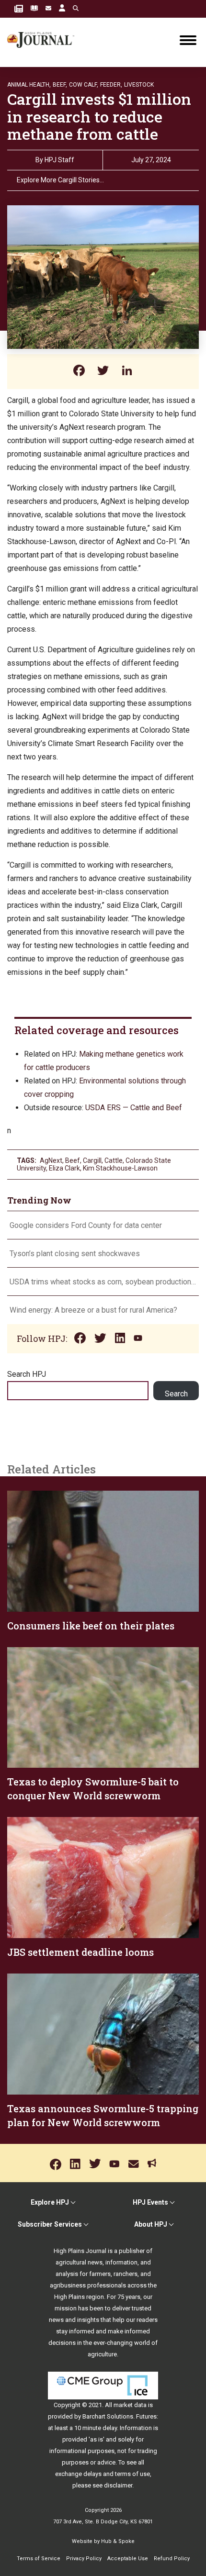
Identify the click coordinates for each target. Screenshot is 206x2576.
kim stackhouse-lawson (120, 1168)
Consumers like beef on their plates (91, 1626)
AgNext (51, 1160)
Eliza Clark (64, 1168)
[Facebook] (79, 372)
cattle (114, 1160)
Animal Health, (29, 85)
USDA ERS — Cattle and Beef (134, 1108)
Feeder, (111, 85)
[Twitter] (103, 372)
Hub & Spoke (118, 2541)
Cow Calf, (84, 85)
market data (130, 2405)
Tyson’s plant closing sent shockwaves (75, 1254)
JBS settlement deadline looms (80, 1952)
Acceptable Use (128, 2559)
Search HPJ (27, 1374)
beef (73, 1160)
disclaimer (118, 2485)
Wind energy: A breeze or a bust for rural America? (93, 1310)
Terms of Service (39, 2559)
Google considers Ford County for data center (86, 1225)
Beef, (60, 85)
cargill (92, 1160)
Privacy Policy (84, 2559)
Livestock (139, 85)
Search (176, 1394)
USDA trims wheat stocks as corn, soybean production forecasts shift (103, 1282)
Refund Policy (172, 2559)
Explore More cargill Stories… (60, 180)
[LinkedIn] (127, 372)
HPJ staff (59, 160)
